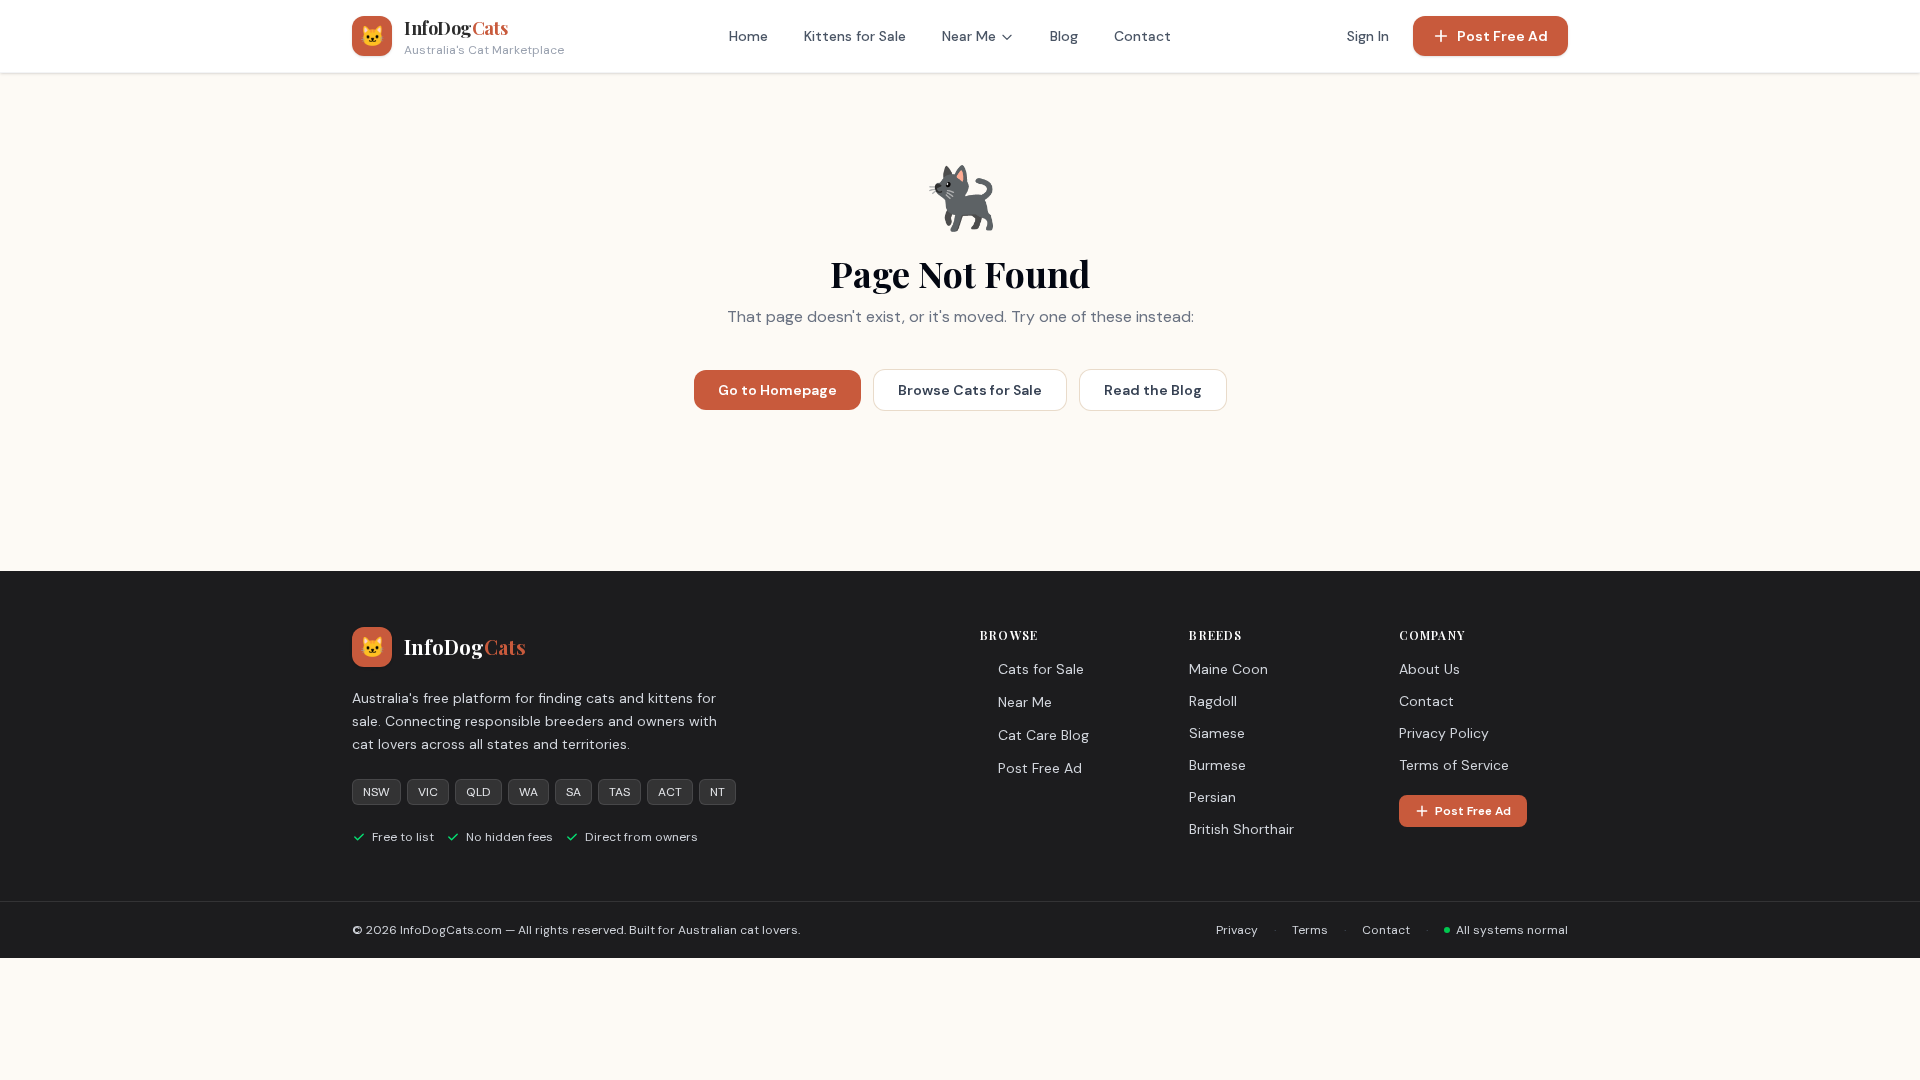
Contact (1142, 36)
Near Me (969, 36)
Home (748, 36)
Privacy (1237, 930)
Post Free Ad (1502, 36)
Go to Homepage (777, 390)
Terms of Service (1454, 765)
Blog (1064, 36)
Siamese (1217, 733)
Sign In (1368, 36)
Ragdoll (1213, 701)
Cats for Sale (1041, 669)
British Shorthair (1241, 829)
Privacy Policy (1444, 733)
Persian (1212, 797)
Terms (1310, 930)
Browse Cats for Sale (970, 390)
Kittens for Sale (855, 36)
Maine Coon (1228, 669)
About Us (1429, 669)
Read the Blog (1153, 390)
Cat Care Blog (1043, 735)
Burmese (1217, 765)
